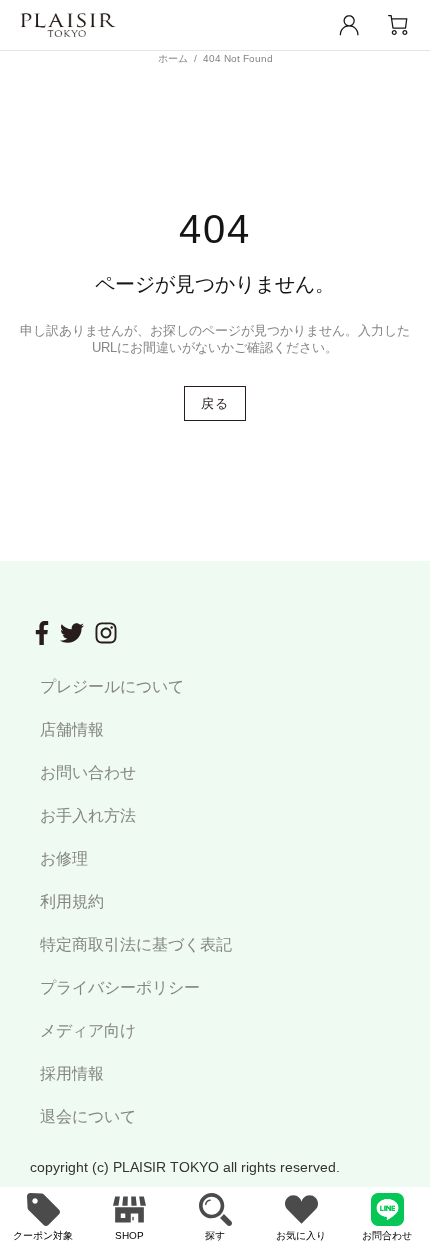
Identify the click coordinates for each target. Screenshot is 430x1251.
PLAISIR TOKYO (68, 25)
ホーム (173, 58)
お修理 (64, 858)
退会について (88, 1116)
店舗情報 (72, 729)
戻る (214, 403)
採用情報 (72, 1073)
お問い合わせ (88, 772)
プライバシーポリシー (120, 987)
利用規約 (72, 901)
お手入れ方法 (88, 815)
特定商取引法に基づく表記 (136, 944)
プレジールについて (112, 686)
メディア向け (88, 1030)
